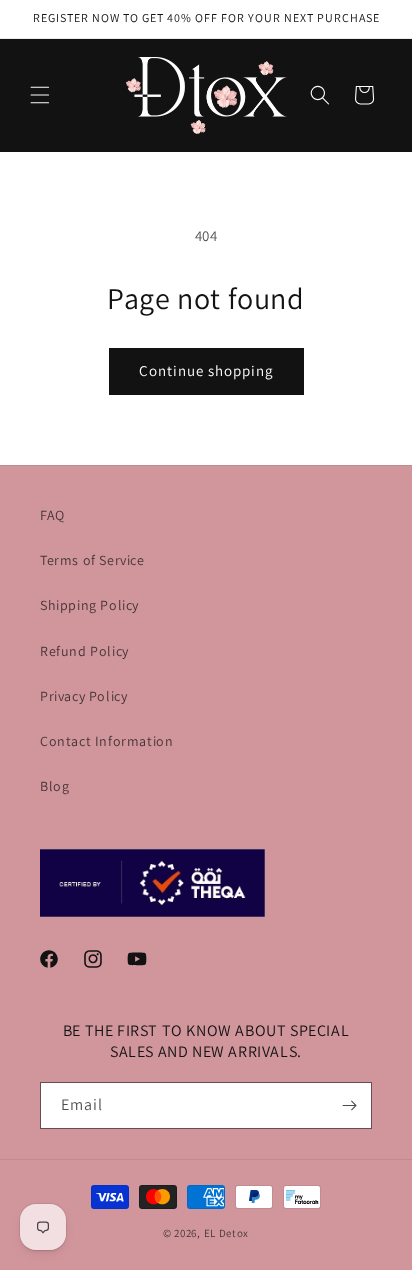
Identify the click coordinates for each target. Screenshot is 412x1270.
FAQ (52, 515)
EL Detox (227, 1233)
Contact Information (106, 741)
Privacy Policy (83, 696)
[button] (40, 95)
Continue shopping (206, 370)
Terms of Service (92, 560)
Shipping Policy (89, 605)
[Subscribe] (349, 1105)
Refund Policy (84, 651)
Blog (54, 786)
